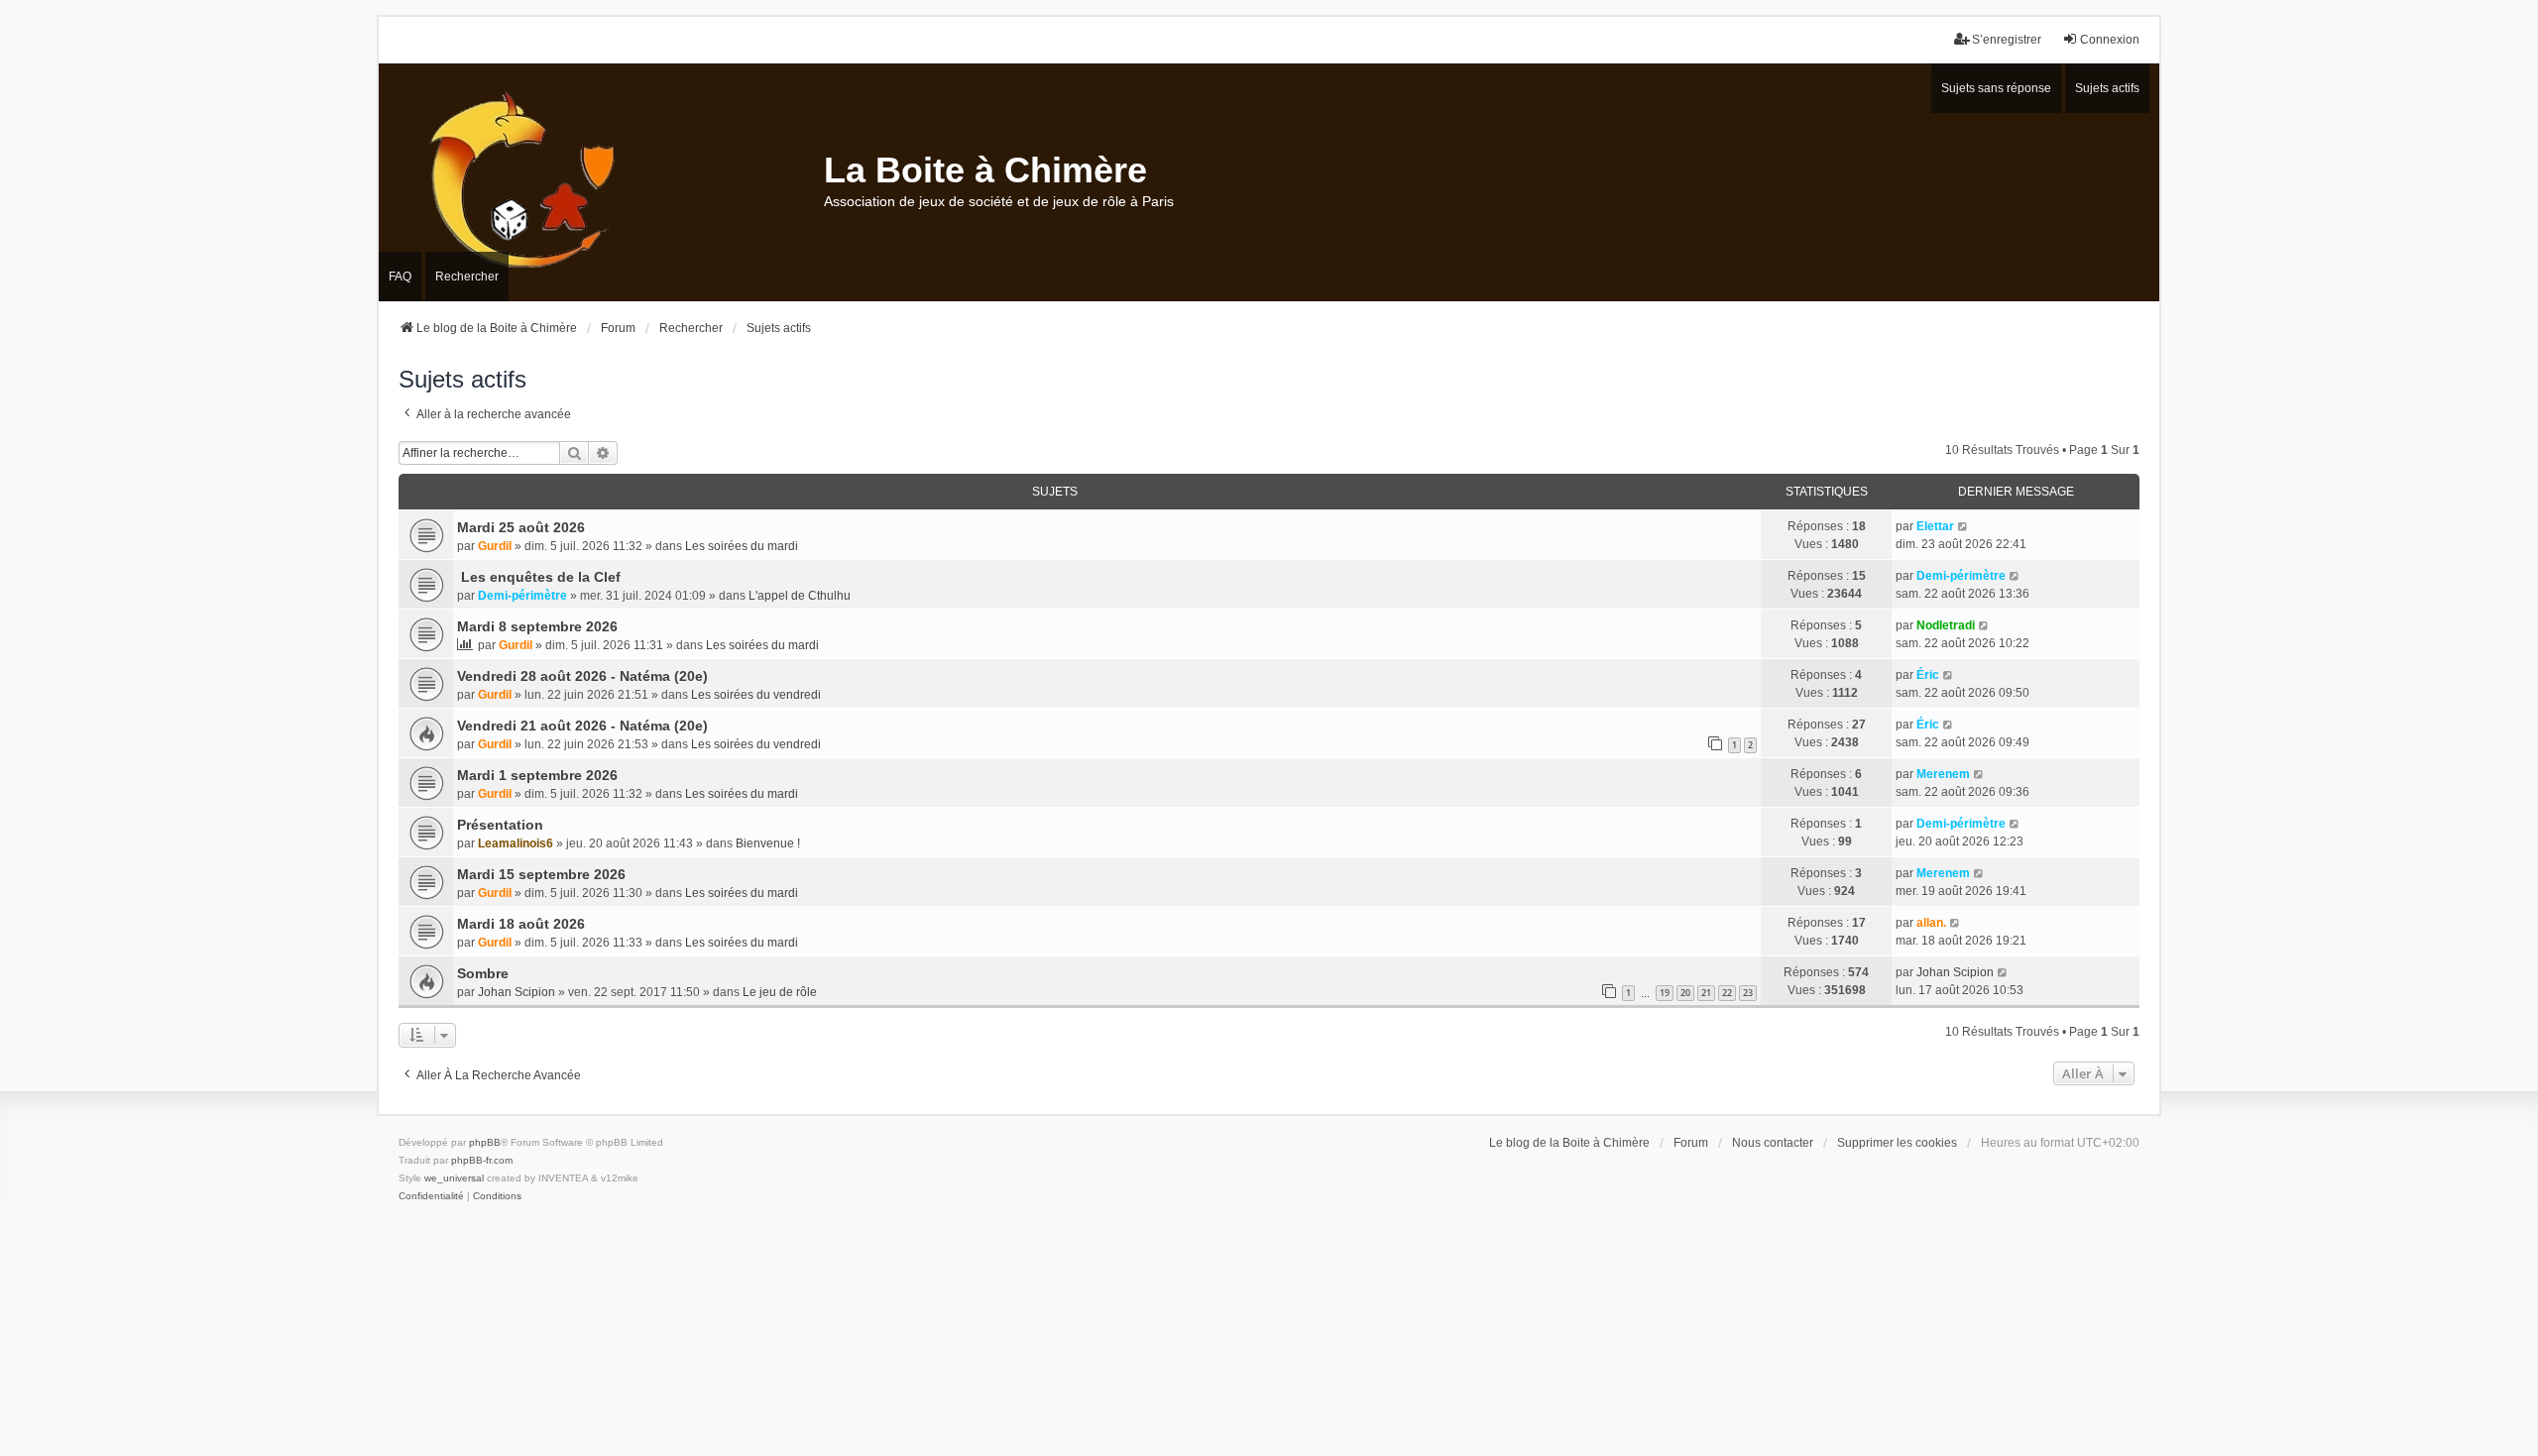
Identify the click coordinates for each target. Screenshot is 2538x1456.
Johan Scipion (517, 992)
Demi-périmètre (522, 596)
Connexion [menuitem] (2110, 40)
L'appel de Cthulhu (800, 596)
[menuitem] (431, 1196)
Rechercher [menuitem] (467, 277)
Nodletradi (1946, 625)
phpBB (485, 1142)
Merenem (1943, 774)
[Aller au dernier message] (1963, 526)
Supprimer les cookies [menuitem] (1897, 1143)
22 (1727, 993)
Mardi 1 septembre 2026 (537, 775)
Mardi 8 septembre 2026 (537, 626)
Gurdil (495, 546)
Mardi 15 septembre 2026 (541, 874)
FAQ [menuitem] (400, 277)
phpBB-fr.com (482, 1160)
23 (1748, 993)
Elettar (1935, 526)
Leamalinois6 (516, 843)
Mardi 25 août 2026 (521, 527)
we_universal (454, 1178)
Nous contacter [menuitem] (1773, 1143)
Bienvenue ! (768, 843)
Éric (1928, 675)
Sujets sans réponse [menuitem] (1996, 88)
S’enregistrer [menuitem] (2007, 40)
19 (1665, 993)
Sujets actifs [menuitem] (2107, 88)
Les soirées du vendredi (756, 695)
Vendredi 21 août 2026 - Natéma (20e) (582, 726)
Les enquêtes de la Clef (539, 577)
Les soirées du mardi (742, 546)
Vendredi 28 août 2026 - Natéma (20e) (582, 676)
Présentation (500, 825)
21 (1706, 993)
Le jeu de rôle (780, 992)
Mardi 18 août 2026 (521, 924)
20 (1685, 993)
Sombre (483, 973)
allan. (1931, 923)
